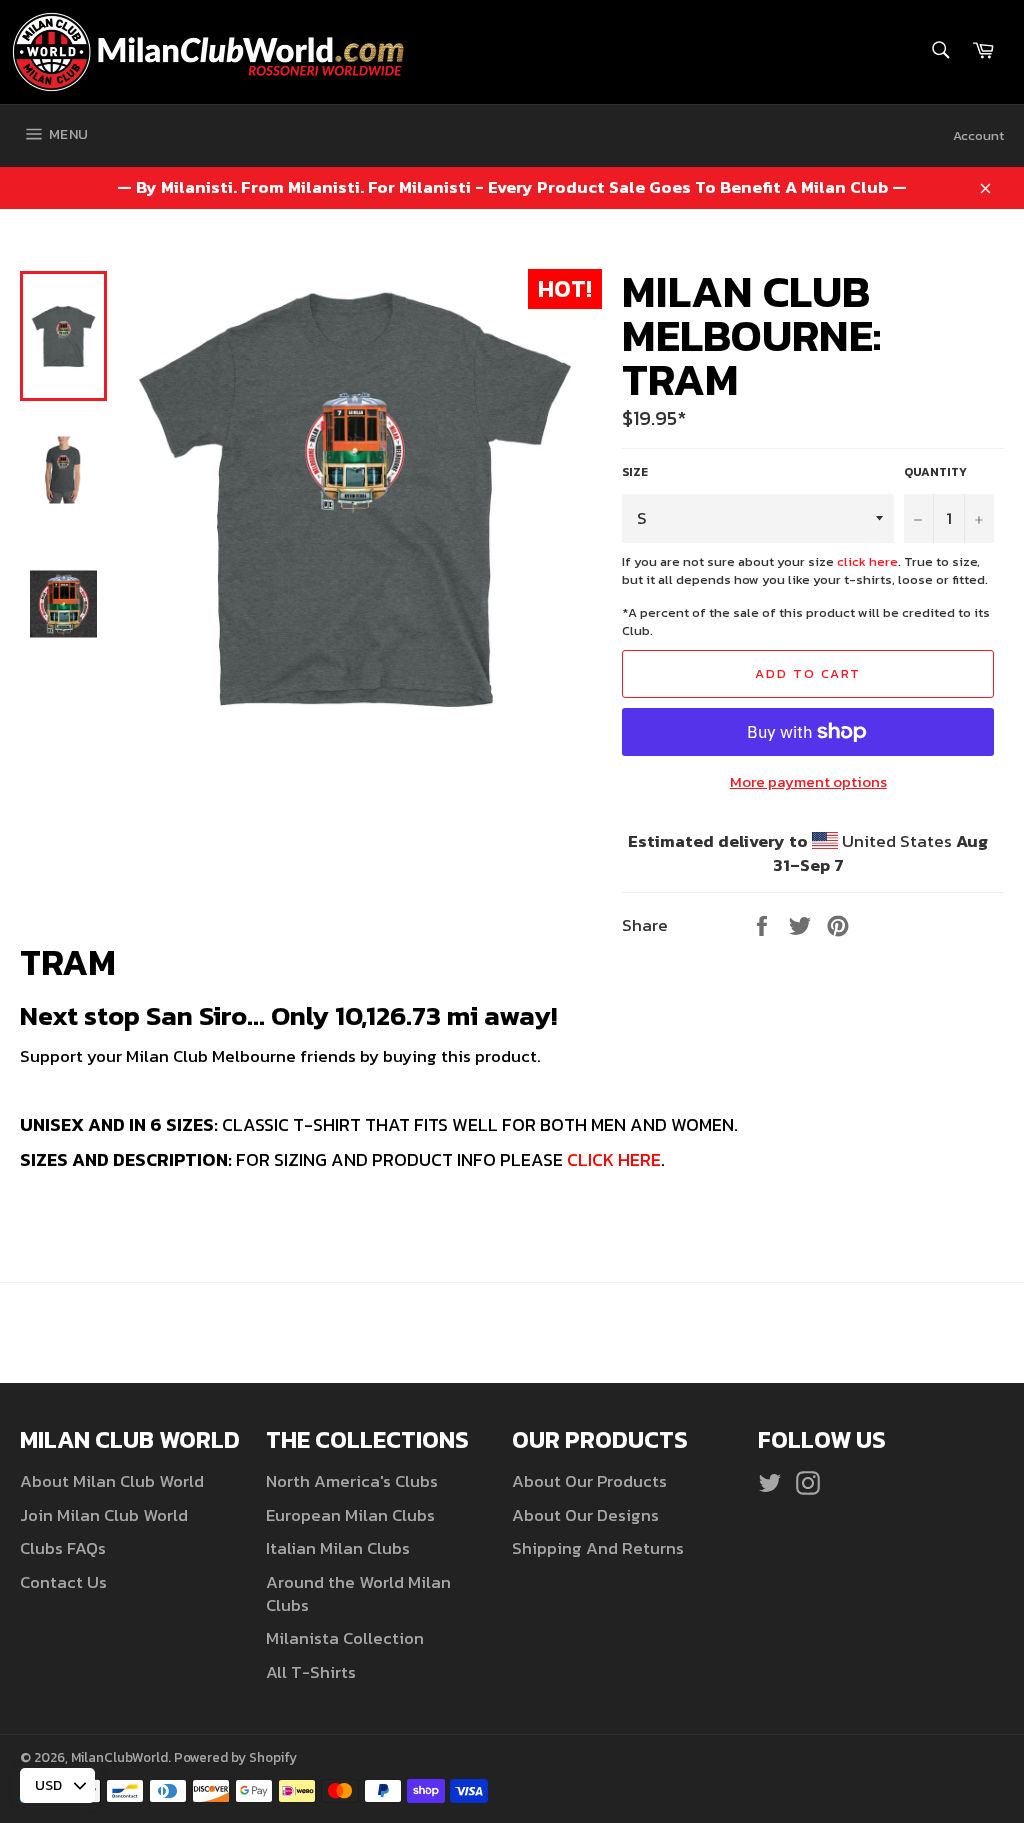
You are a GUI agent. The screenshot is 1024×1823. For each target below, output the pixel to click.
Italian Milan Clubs (338, 1548)
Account (978, 135)
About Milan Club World (112, 1481)
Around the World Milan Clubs (358, 1593)
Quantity (935, 472)
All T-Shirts (311, 1672)
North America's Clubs (352, 1481)
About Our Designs (585, 1515)
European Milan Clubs (350, 1515)
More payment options (808, 782)
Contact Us (63, 1582)
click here (867, 561)
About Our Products (589, 1481)
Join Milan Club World (104, 1515)
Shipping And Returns (598, 1548)
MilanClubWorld (119, 1757)
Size (635, 472)
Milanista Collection (345, 1638)
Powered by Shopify (235, 1757)
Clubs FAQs (63, 1548)
